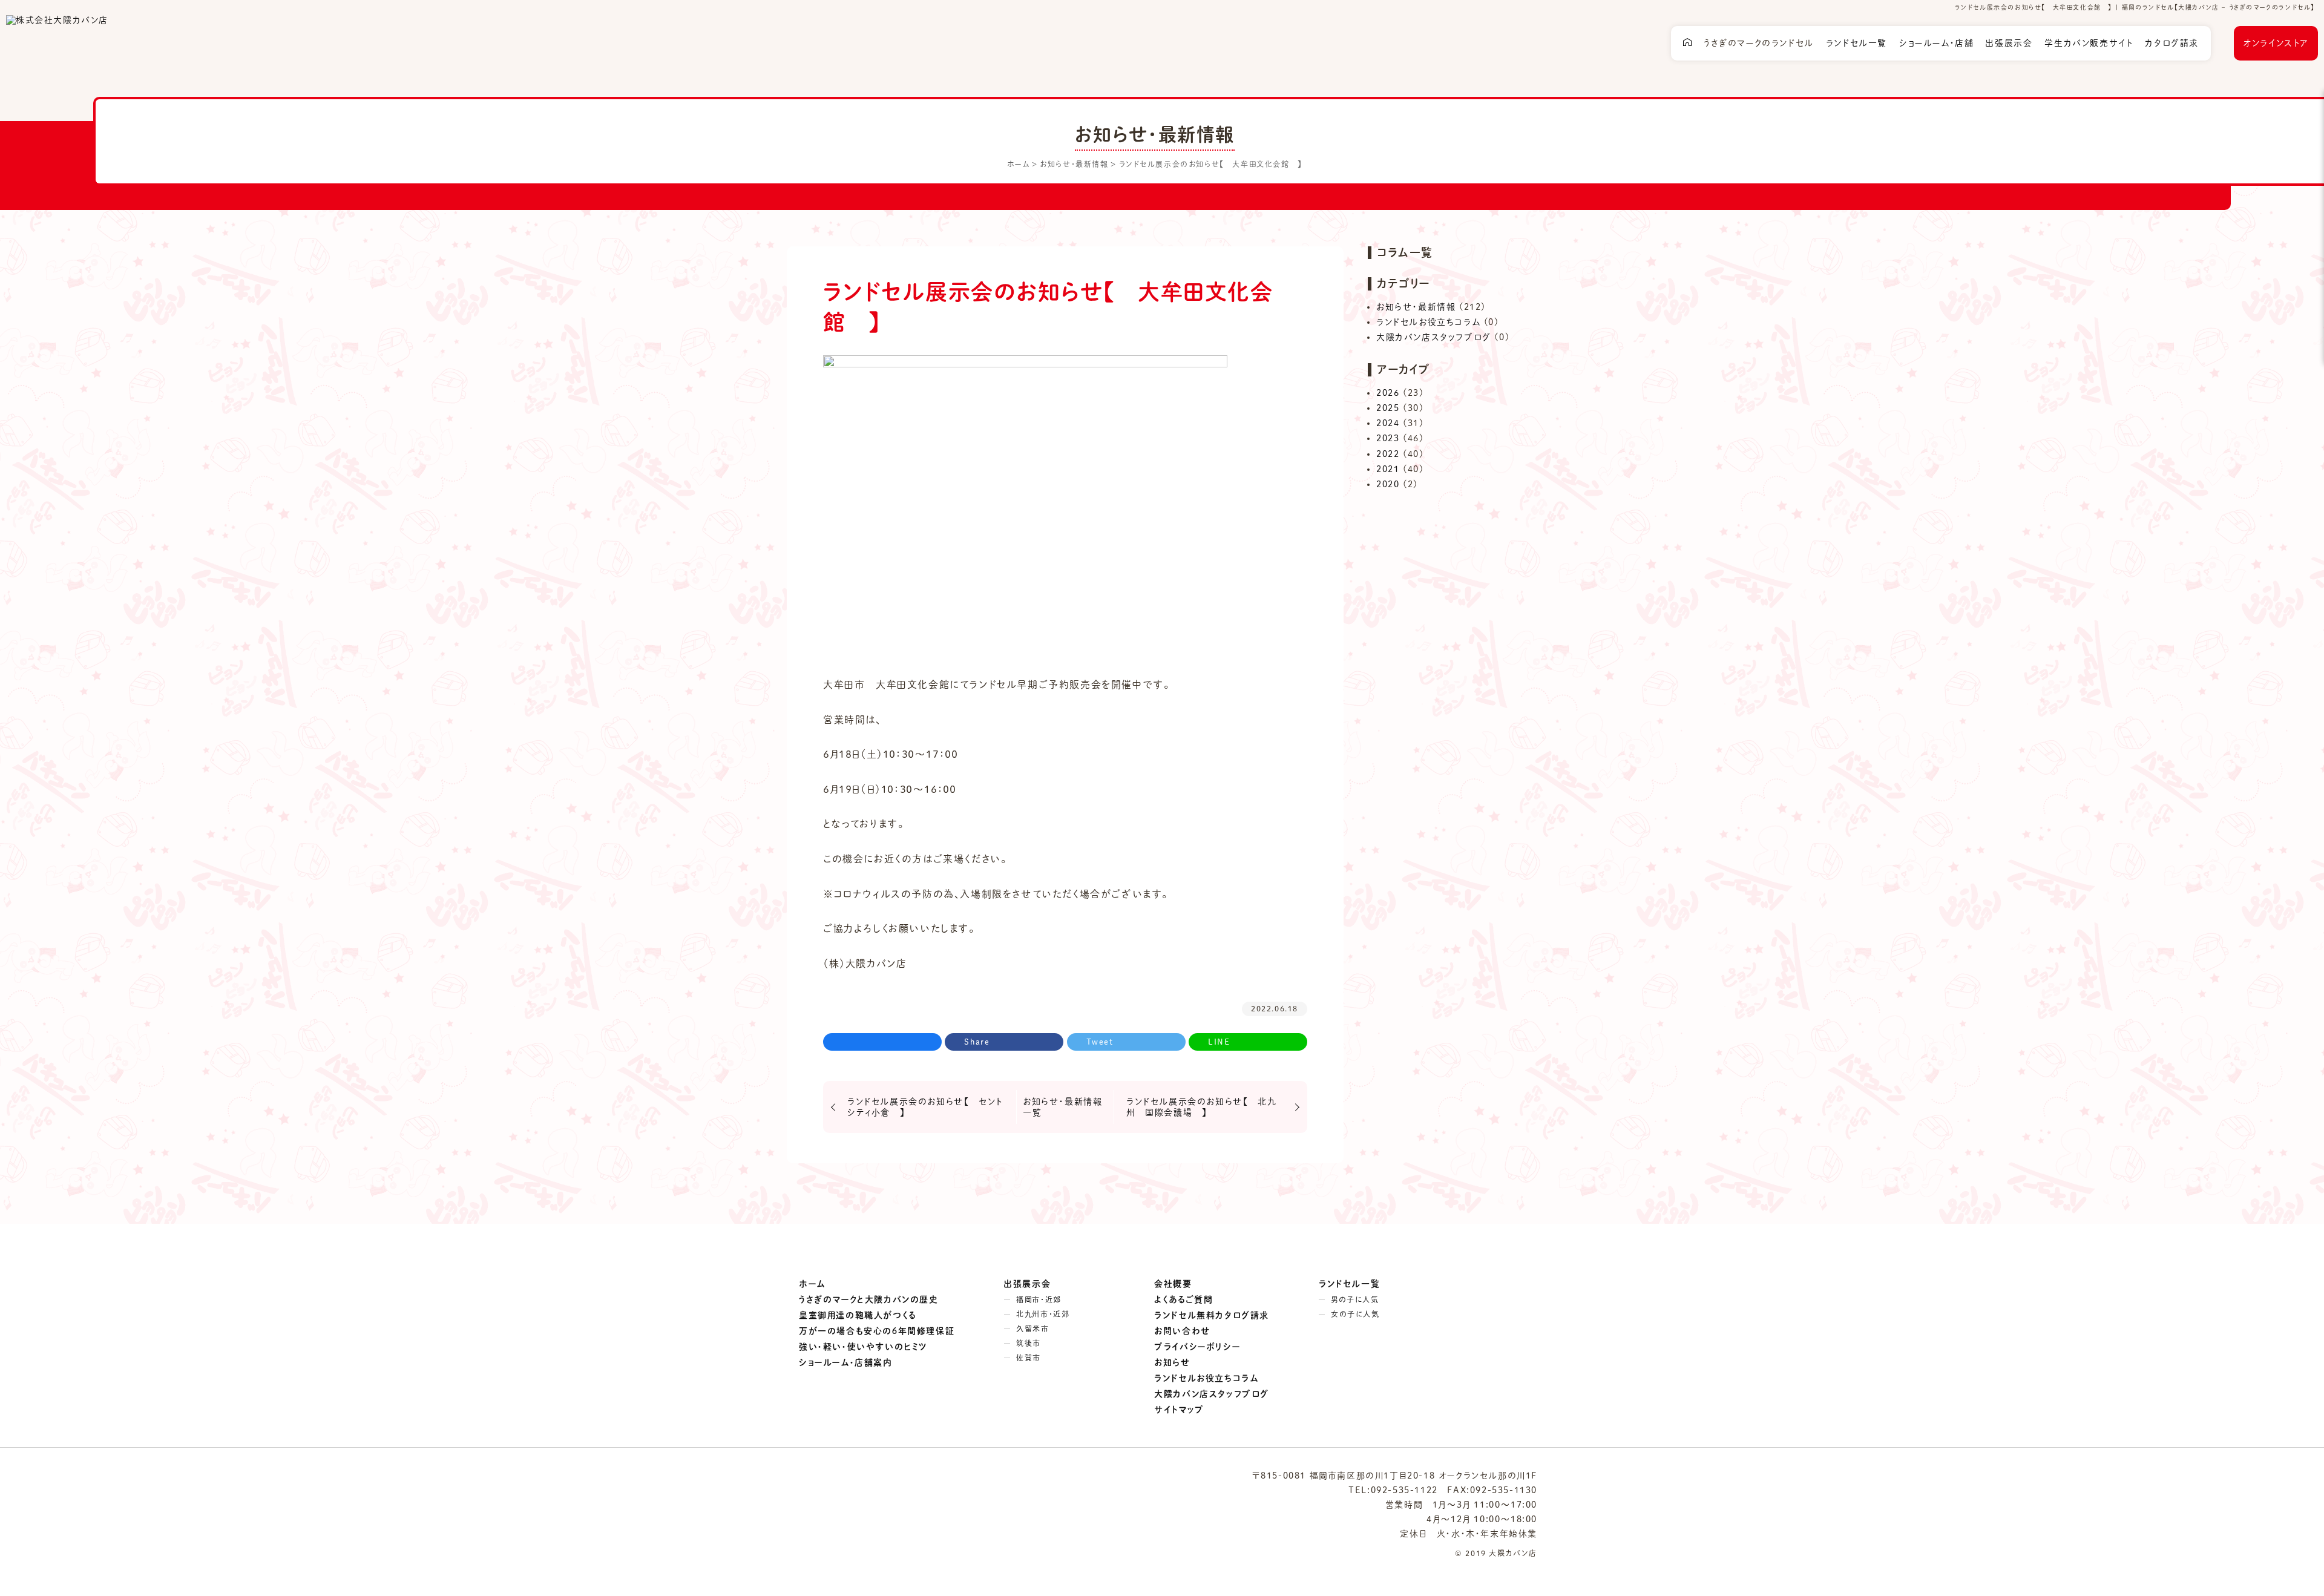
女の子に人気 (1355, 1314)
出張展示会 (2009, 43)
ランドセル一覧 (1856, 43)
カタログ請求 (2172, 43)
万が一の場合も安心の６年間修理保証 (877, 1331)
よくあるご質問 (1183, 1299)
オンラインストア (2276, 43)
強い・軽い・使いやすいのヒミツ (863, 1347)
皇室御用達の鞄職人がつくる (858, 1315)
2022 (1388, 454)
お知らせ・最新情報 (1416, 307)
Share (977, 1042)
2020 (1388, 484)
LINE (1219, 1042)
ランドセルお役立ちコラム (1428, 322)
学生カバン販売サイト (2089, 43)
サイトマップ (1179, 1410)
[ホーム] (1687, 44)
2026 (1388, 393)
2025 (1388, 408)
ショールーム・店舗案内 (846, 1362)
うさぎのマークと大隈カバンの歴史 (869, 1299)
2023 (1388, 438)
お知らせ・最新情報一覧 (1062, 1107)
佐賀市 (1029, 1358)
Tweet (1100, 1042)
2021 (1388, 469)
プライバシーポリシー (1197, 1347)
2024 (1388, 423)
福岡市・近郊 (1039, 1299)
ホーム (812, 1284)
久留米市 (1032, 1328)
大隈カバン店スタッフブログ (1434, 337)
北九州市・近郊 (1043, 1314)
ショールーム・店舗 (1936, 43)
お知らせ (1172, 1362)
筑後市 (1029, 1343)
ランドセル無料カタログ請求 (1212, 1315)
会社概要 (1173, 1284)
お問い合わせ (1183, 1331)
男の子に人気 (1355, 1299)
